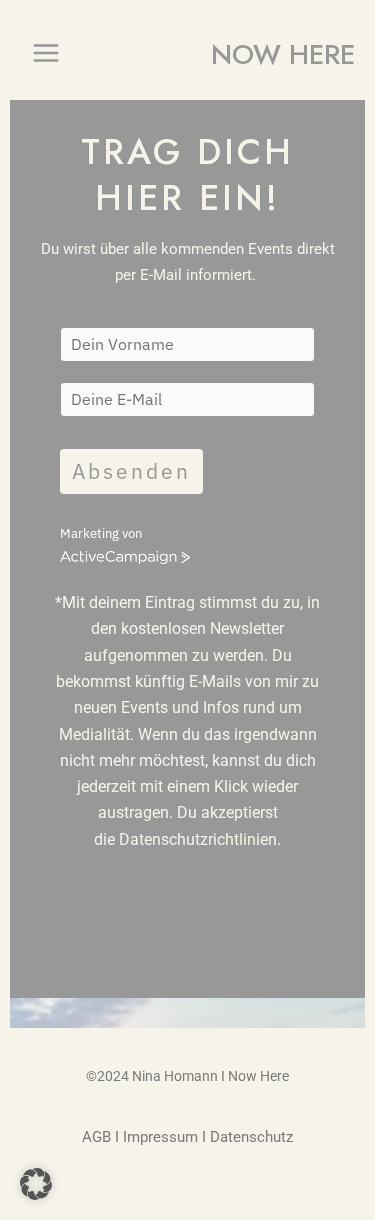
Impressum (160, 1137)
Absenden (131, 471)
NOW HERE (283, 54)
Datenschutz (251, 1137)
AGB (96, 1137)
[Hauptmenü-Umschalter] (46, 53)
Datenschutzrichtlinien (198, 839)
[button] (36, 1184)
